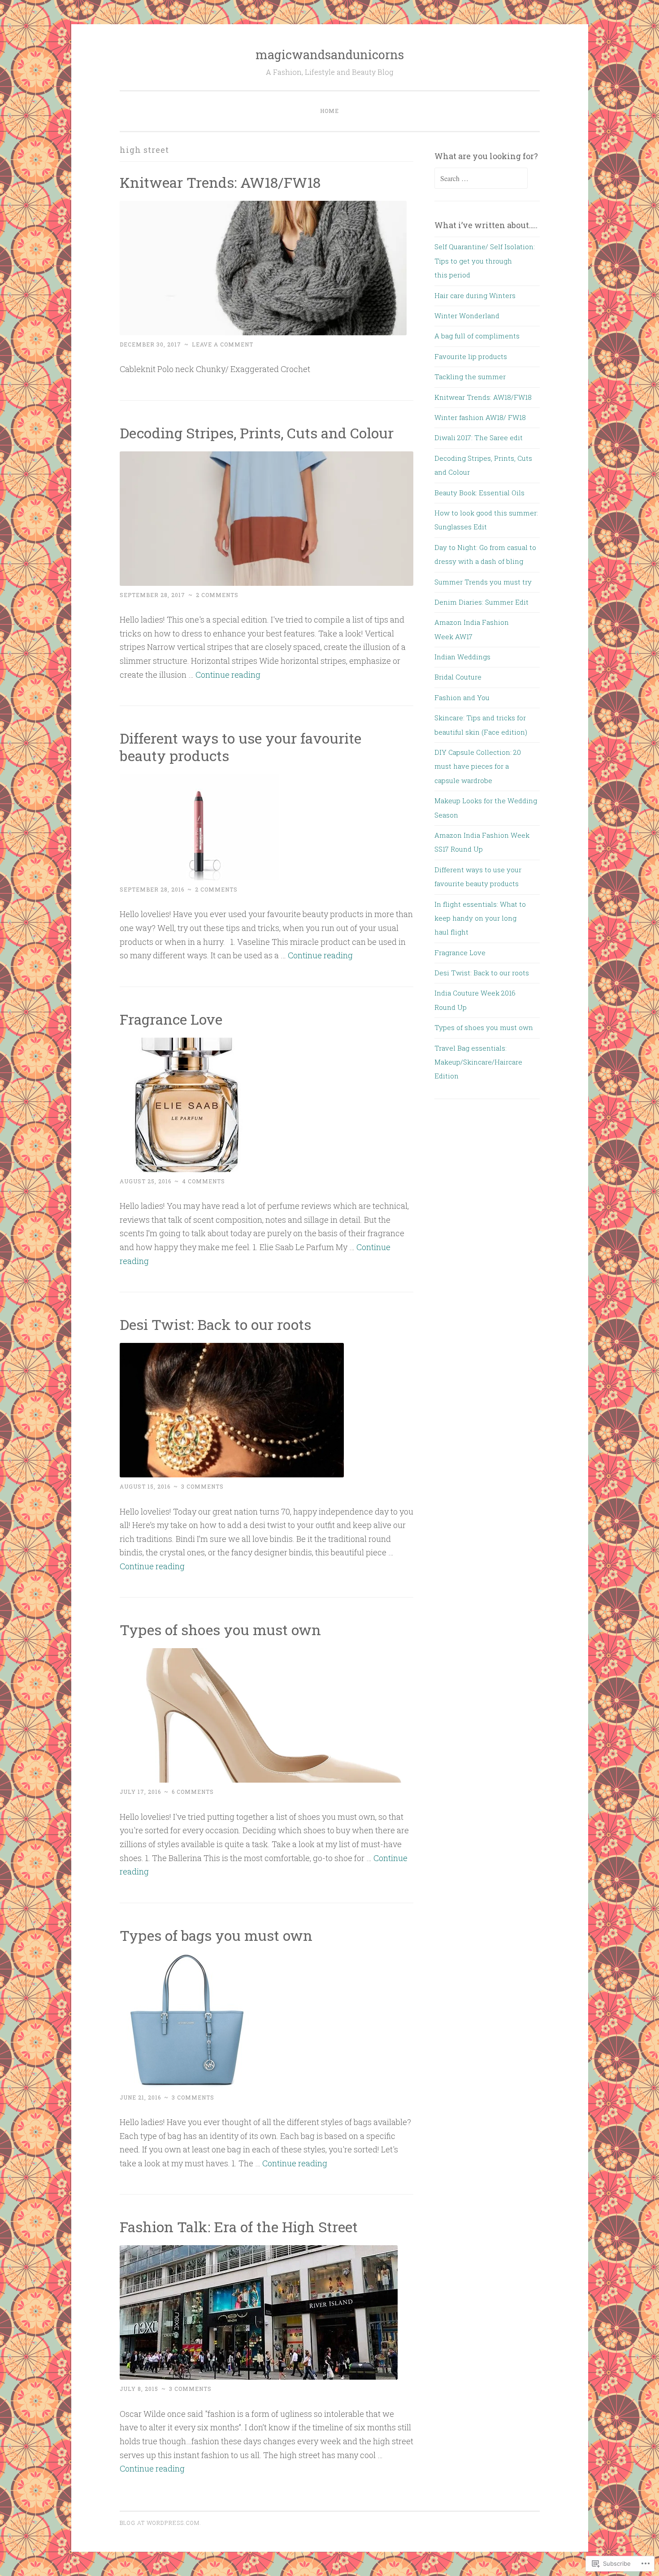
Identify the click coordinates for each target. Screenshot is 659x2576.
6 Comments (193, 1792)
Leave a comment (223, 344)
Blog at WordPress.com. (160, 2523)
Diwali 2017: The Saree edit (479, 437)
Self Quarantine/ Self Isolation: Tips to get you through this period (485, 261)
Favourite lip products (471, 356)
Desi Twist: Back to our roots (215, 1324)
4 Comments (204, 1181)
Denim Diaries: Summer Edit (481, 602)
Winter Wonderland (467, 316)
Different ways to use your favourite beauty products (241, 747)
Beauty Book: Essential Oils (479, 493)
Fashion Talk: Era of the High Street (239, 2227)
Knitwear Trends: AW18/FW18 (220, 182)
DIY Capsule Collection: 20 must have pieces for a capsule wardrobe (478, 766)
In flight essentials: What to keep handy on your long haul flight (480, 918)
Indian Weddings (462, 657)
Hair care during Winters (475, 295)
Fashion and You (462, 697)
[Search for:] (481, 178)
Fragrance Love (171, 1019)
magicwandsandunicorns (330, 54)
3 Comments (202, 1486)
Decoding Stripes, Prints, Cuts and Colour (257, 433)
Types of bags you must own (216, 1935)
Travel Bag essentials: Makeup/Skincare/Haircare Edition (478, 1062)
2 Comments (217, 595)
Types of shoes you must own (220, 1630)
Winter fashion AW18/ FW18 (480, 417)
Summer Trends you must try (483, 582)
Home (329, 111)
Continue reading (228, 675)
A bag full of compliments (477, 336)
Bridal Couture (459, 677)
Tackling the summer (470, 377)
